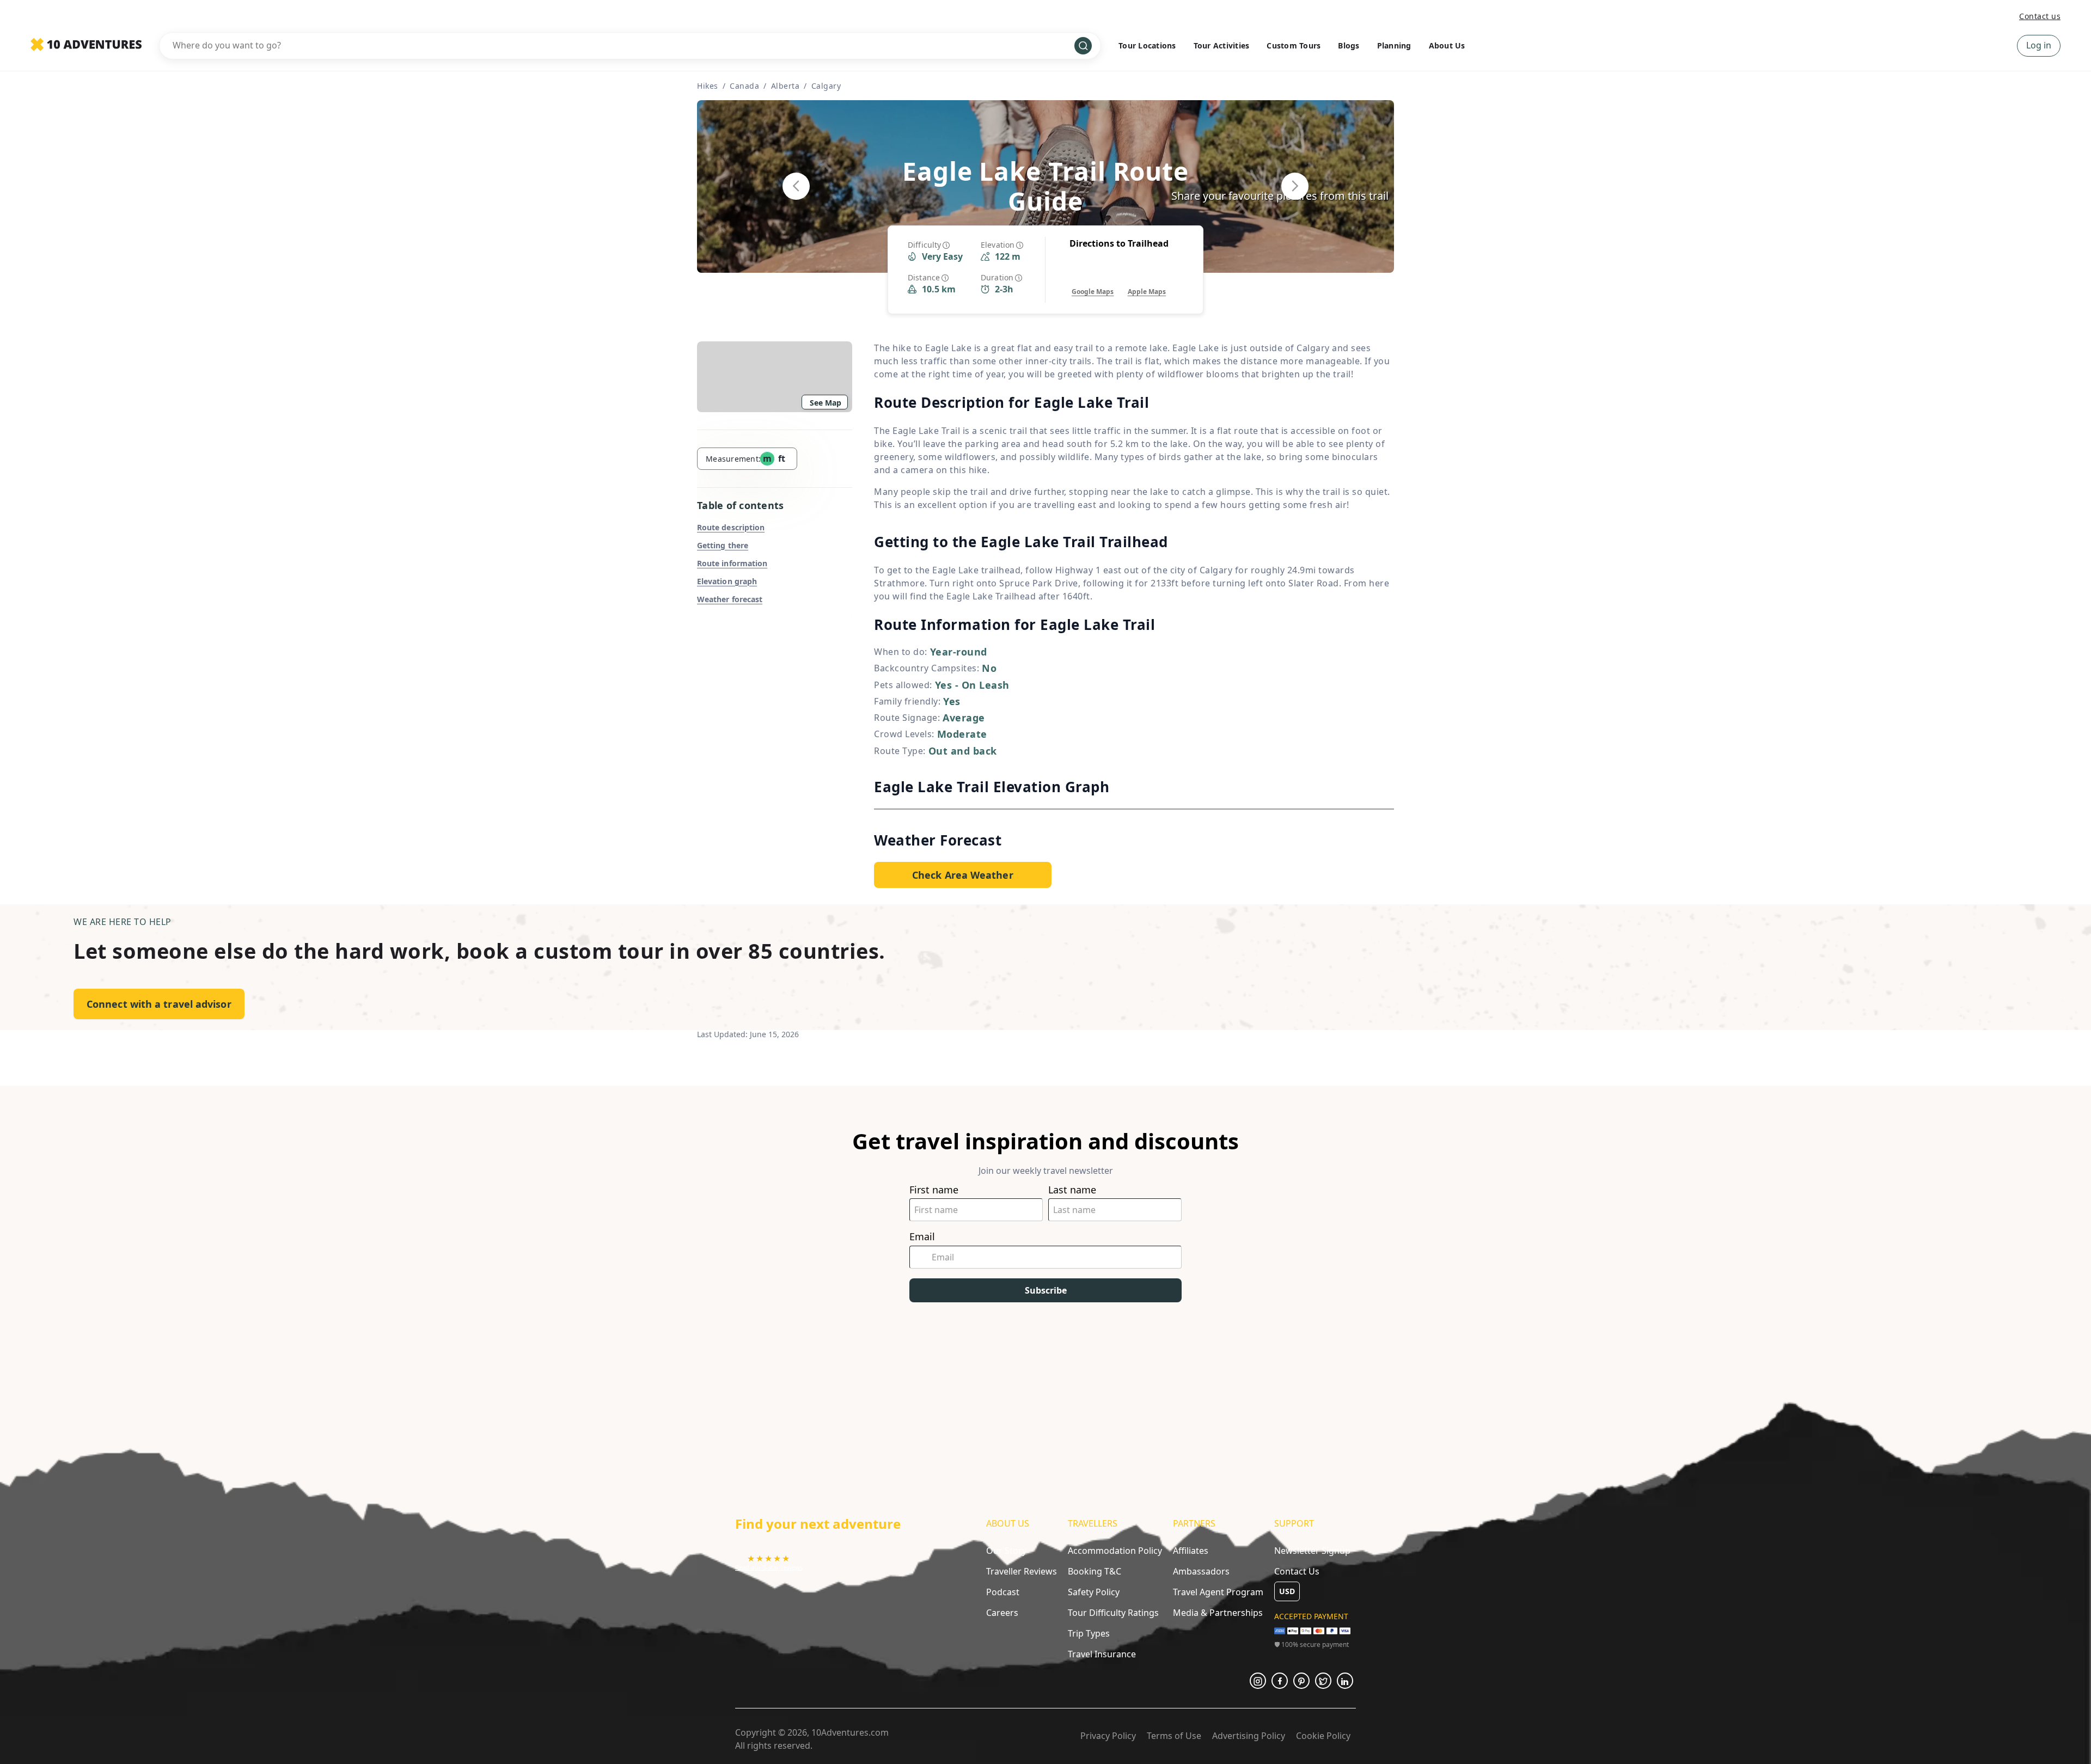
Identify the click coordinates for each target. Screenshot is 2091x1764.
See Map (826, 403)
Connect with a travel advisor (159, 1004)
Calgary (826, 86)
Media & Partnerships (1218, 1613)
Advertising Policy (1249, 1736)
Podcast (1003, 1592)
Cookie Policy (1323, 1736)
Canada (744, 86)
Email (922, 1237)
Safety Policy (1094, 1592)
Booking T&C (1095, 1571)
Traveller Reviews (1022, 1571)
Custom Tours (1294, 45)
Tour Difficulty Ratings (1113, 1613)
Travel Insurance (1102, 1654)
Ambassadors (1201, 1571)
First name (934, 1190)
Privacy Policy (1108, 1736)
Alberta (785, 86)
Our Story (1006, 1551)
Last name (1072, 1190)
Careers (1002, 1613)
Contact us (2040, 16)
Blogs (1349, 45)
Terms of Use (1174, 1736)
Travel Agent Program (1218, 1592)
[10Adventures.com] (86, 45)
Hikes (708, 86)
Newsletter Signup (1312, 1551)
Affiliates (1191, 1551)
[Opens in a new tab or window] (1258, 1681)
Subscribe (1046, 1290)
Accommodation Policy (1115, 1551)
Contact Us (1297, 1571)
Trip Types (1089, 1633)
